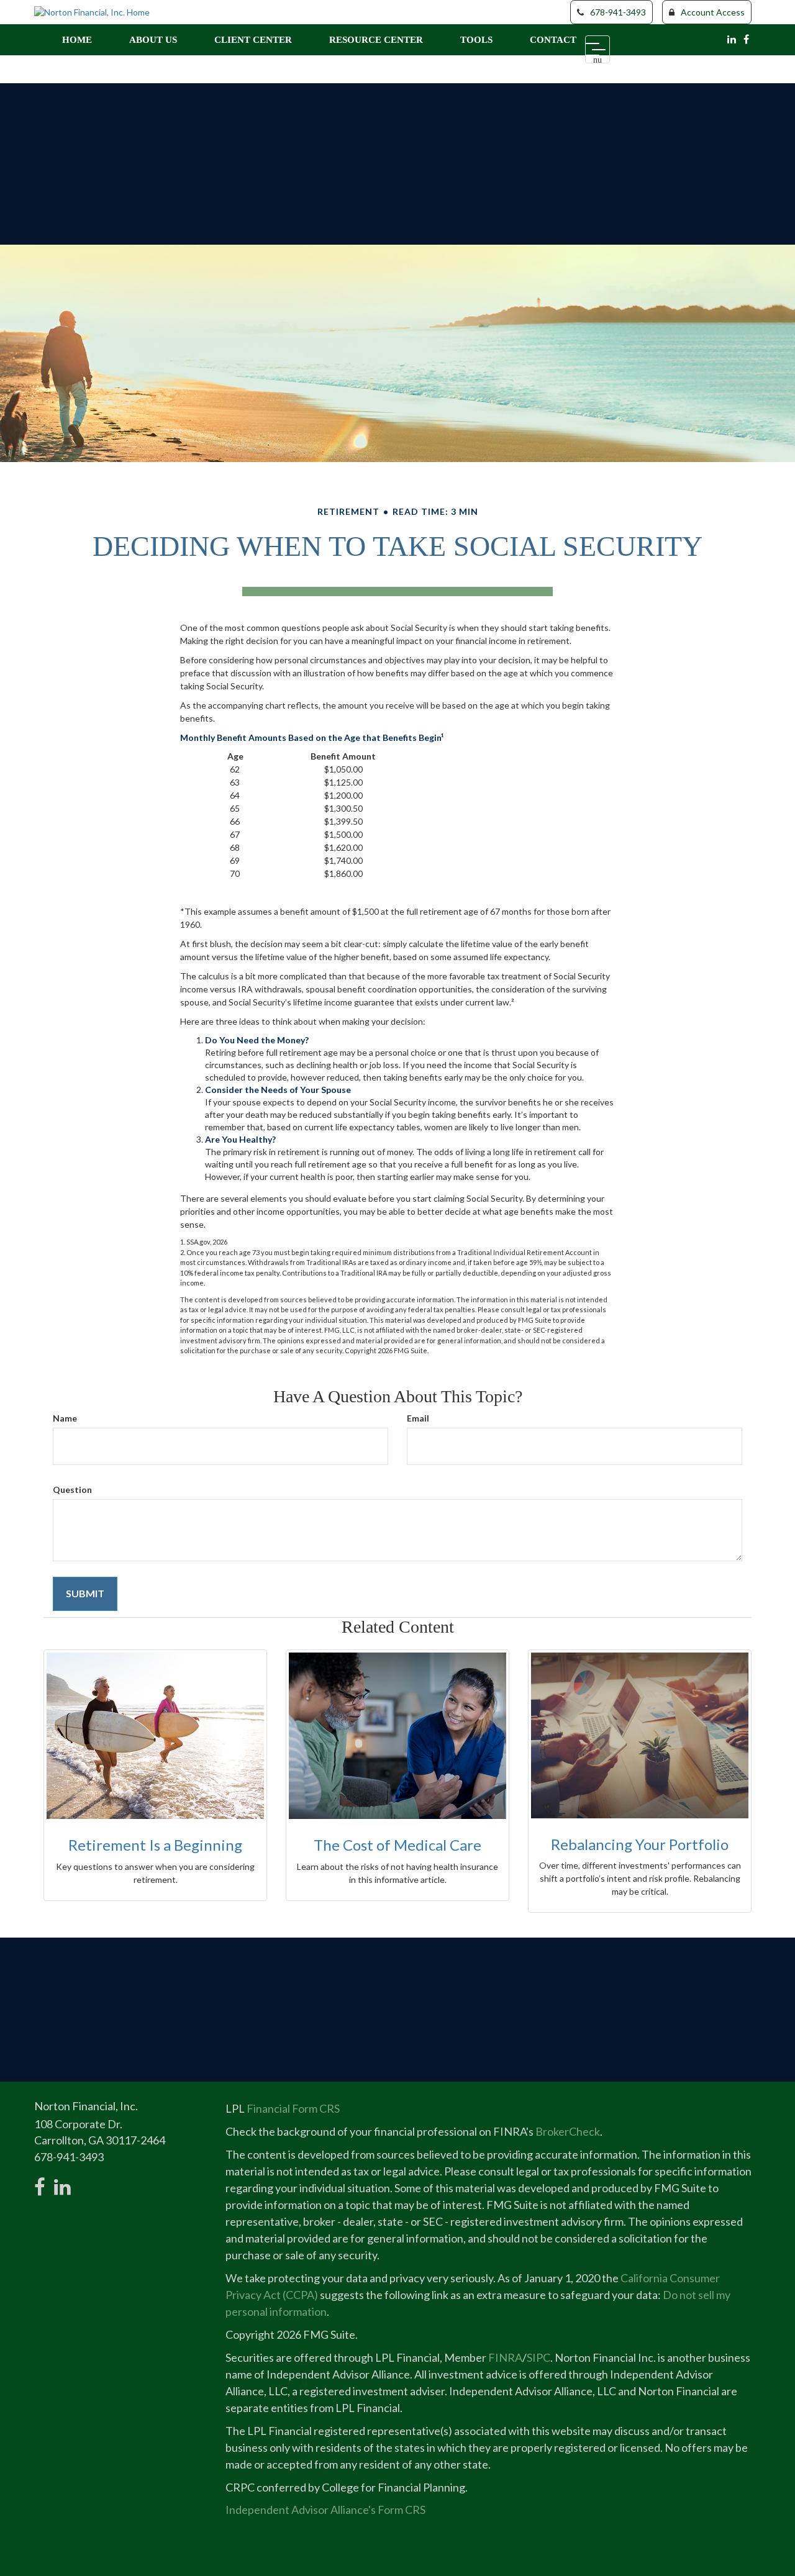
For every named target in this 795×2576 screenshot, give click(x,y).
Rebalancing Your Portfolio (640, 1844)
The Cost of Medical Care (397, 1845)
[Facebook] (746, 39)
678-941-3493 (618, 12)
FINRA (505, 2357)
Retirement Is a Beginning (155, 1845)
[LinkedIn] (732, 39)
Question (72, 1490)
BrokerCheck (568, 2131)
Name (65, 1418)
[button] (153, 40)
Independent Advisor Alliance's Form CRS (325, 2510)
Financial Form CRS (293, 2108)
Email (418, 1418)
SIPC (538, 2357)
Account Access (713, 12)
